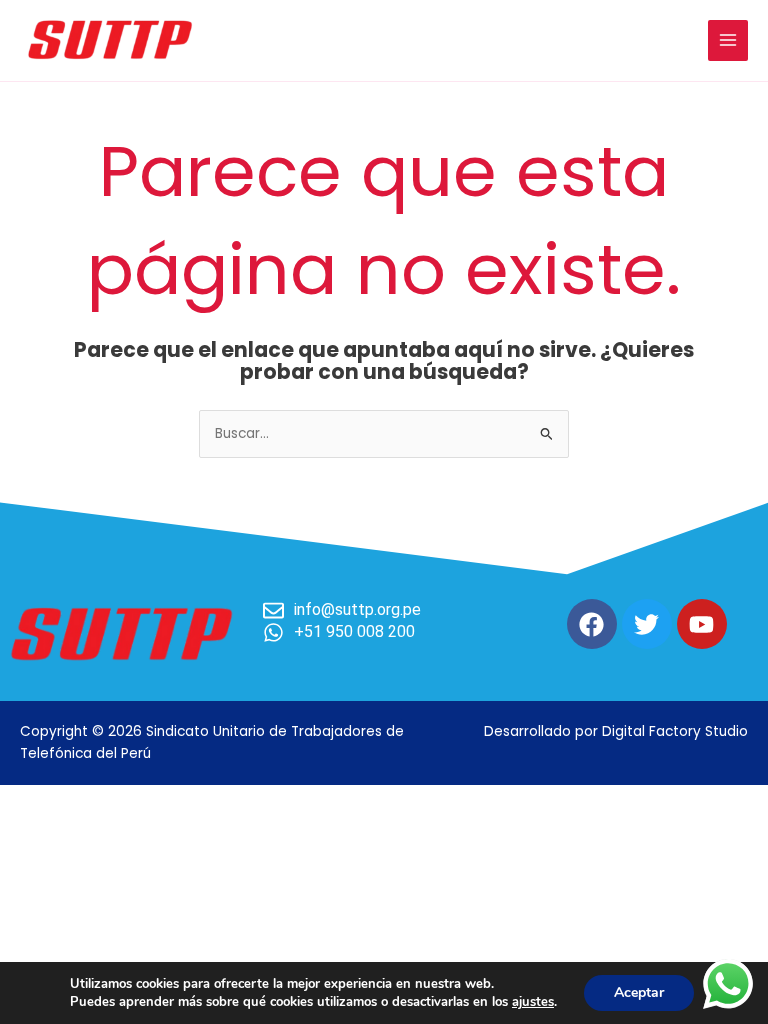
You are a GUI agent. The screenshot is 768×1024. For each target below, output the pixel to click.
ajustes (533, 1002)
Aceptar (639, 992)
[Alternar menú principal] (728, 40)
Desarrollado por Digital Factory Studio (616, 731)
